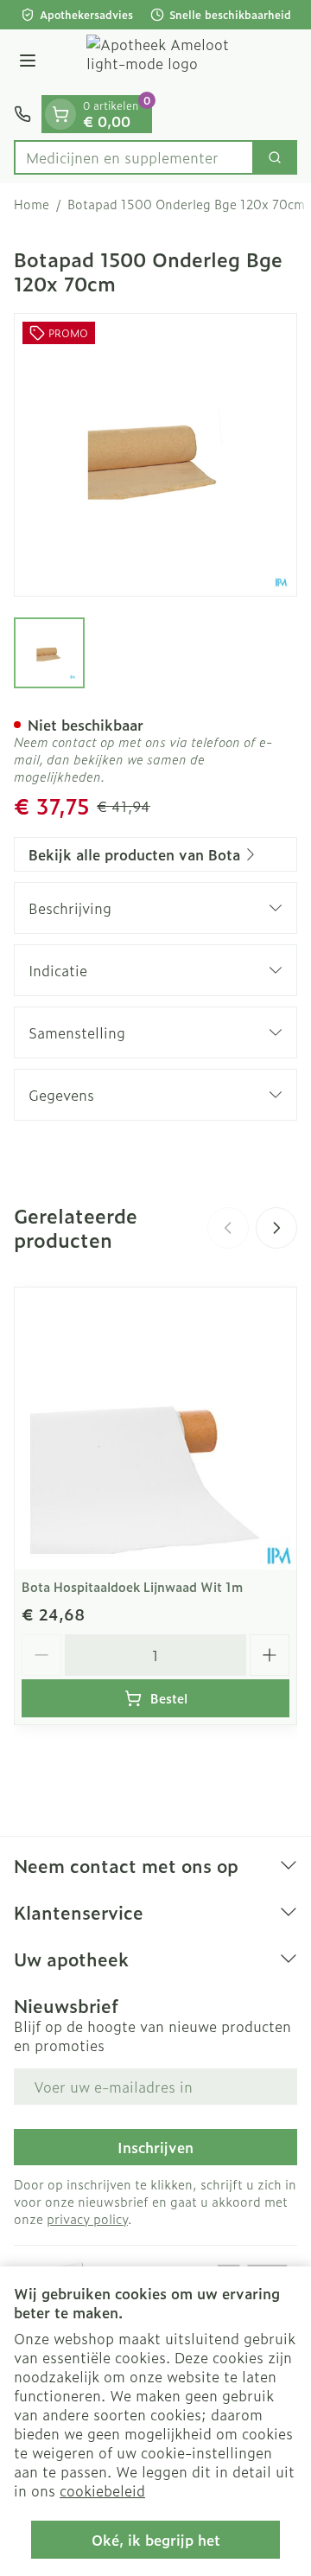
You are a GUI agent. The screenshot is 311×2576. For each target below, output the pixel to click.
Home (32, 204)
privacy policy (87, 2218)
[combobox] (134, 157)
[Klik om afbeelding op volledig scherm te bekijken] (155, 455)
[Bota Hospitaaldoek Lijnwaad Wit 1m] (155, 1429)
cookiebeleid (102, 2490)
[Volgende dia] (276, 1228)
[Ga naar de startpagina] (173, 62)
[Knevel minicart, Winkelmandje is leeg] (60, 114)
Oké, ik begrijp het (156, 2540)
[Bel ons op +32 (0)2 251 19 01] (22, 114)
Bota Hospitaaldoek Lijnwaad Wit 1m (132, 1586)
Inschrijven (155, 2147)
